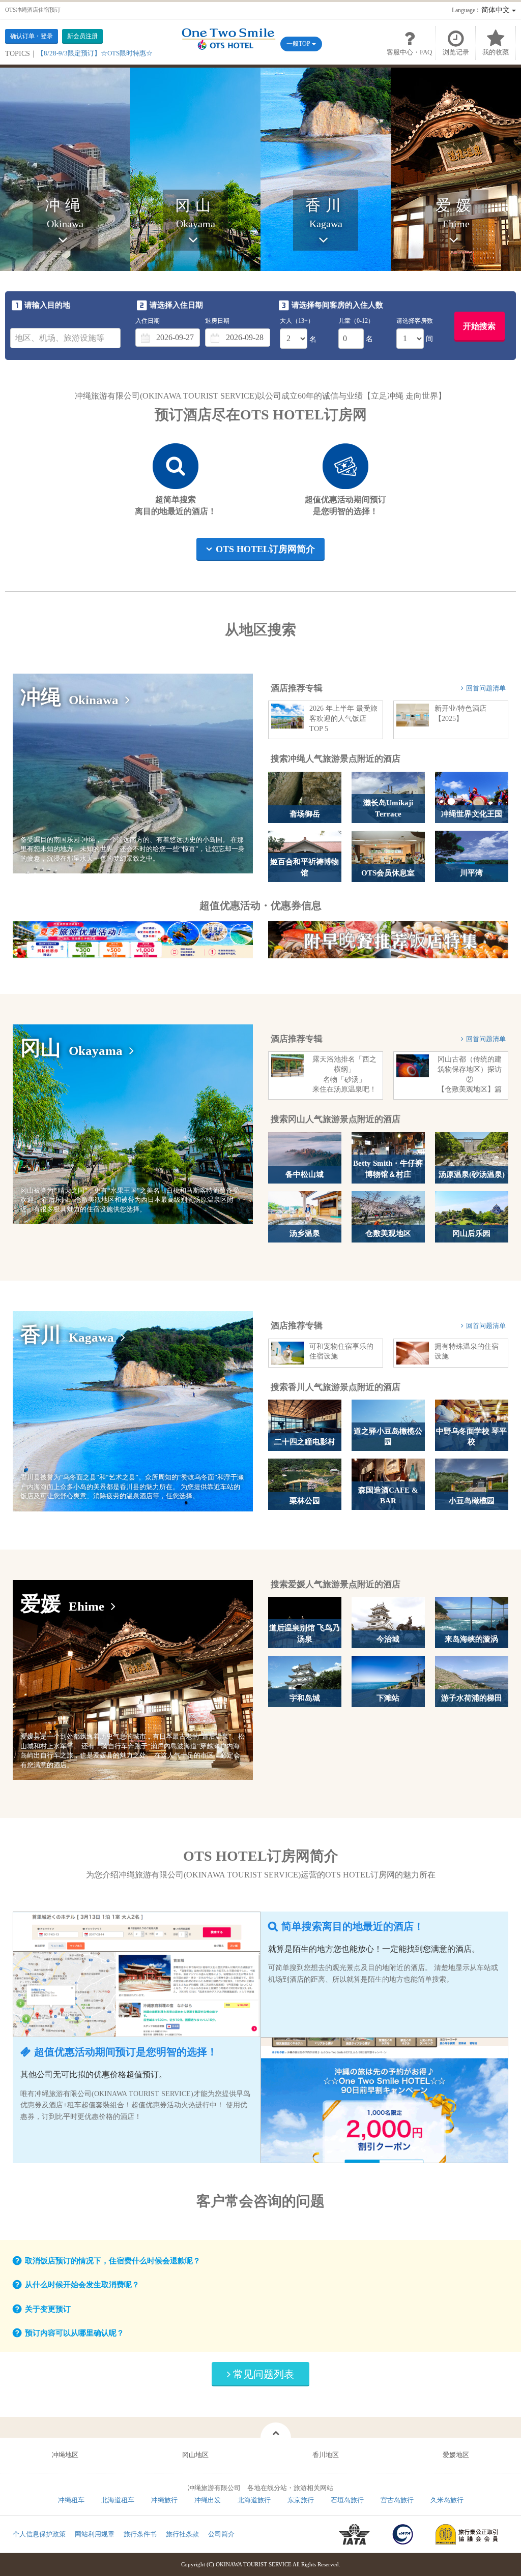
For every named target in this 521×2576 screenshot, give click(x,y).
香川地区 (326, 2455)
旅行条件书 (140, 2534)
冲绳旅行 (164, 2500)
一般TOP (299, 44)
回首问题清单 (486, 688)
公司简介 (221, 2534)
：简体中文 (482, 10)
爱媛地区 (456, 2455)
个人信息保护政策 (39, 2534)
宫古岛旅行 (397, 2500)
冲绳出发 (208, 2500)
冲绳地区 (65, 2455)
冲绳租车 (71, 2500)
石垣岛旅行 (347, 2500)
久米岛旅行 (447, 2500)
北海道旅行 (254, 2500)
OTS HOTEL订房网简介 (265, 549)
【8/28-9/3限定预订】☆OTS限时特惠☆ (95, 53)
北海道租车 (118, 2500)
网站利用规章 (95, 2534)
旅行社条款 (182, 2534)
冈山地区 (195, 2455)
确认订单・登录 (32, 36)
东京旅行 (301, 2500)
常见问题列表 (264, 2374)
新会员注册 (82, 36)
